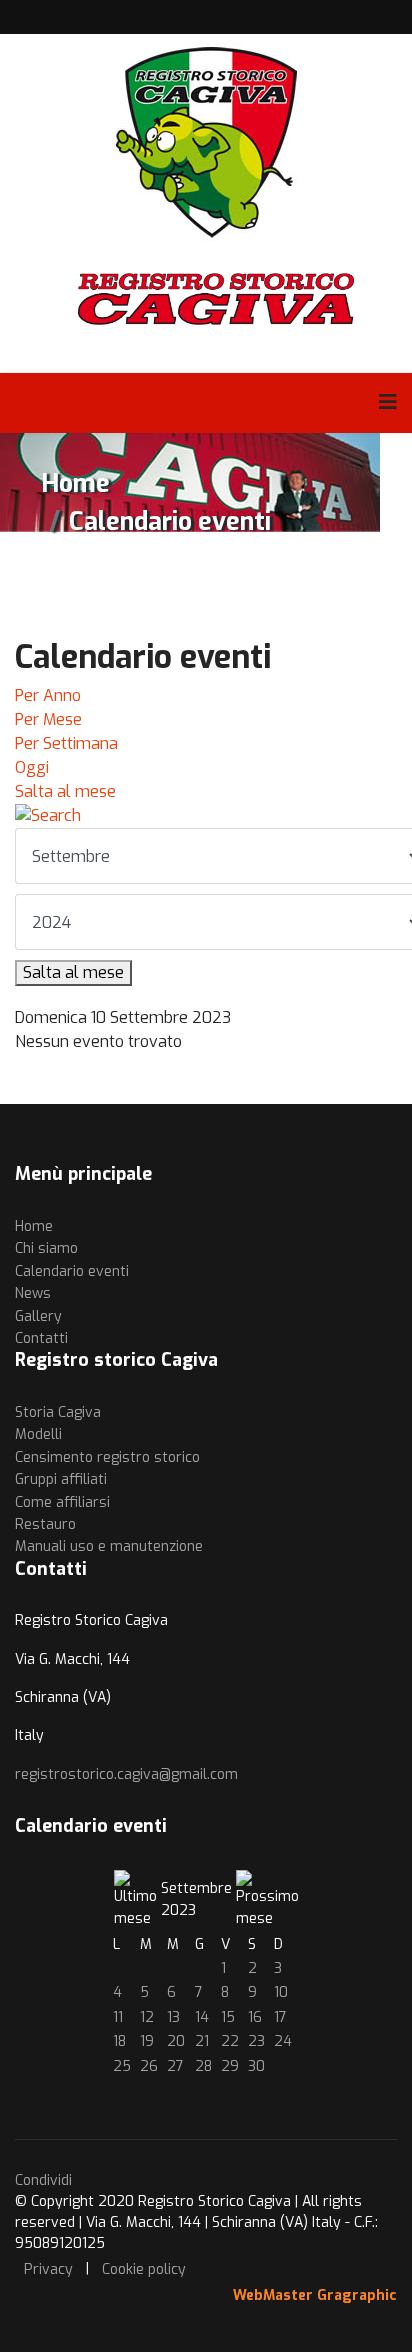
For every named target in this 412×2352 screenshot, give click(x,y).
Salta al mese (65, 791)
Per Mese (48, 719)
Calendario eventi (72, 1271)
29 (230, 2066)
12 (147, 2017)
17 (280, 2017)
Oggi (32, 767)
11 (118, 2017)
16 (255, 2017)
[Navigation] (388, 403)
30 (256, 2066)
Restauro (45, 1524)
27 (175, 2066)
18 (119, 2041)
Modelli (38, 1434)
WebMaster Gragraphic (315, 2295)
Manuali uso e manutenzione (109, 1546)
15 (228, 2017)
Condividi (43, 2180)
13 (173, 2017)
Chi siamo (46, 1248)
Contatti (41, 1338)
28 (203, 2066)
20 (176, 2041)
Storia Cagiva (58, 1412)
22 (230, 2041)
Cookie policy (144, 2269)
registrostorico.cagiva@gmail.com (126, 1774)
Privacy (48, 2269)
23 (256, 2041)
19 (147, 2041)
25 (122, 2066)
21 (202, 2041)
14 (202, 2017)
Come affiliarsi (62, 1502)
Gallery (38, 1316)
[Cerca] (206, 816)
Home (34, 1226)
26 (149, 2066)
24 (283, 2041)
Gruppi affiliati (61, 1479)
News (33, 1293)
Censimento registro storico (107, 1457)
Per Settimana (66, 743)
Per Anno (48, 695)
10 (281, 1992)
